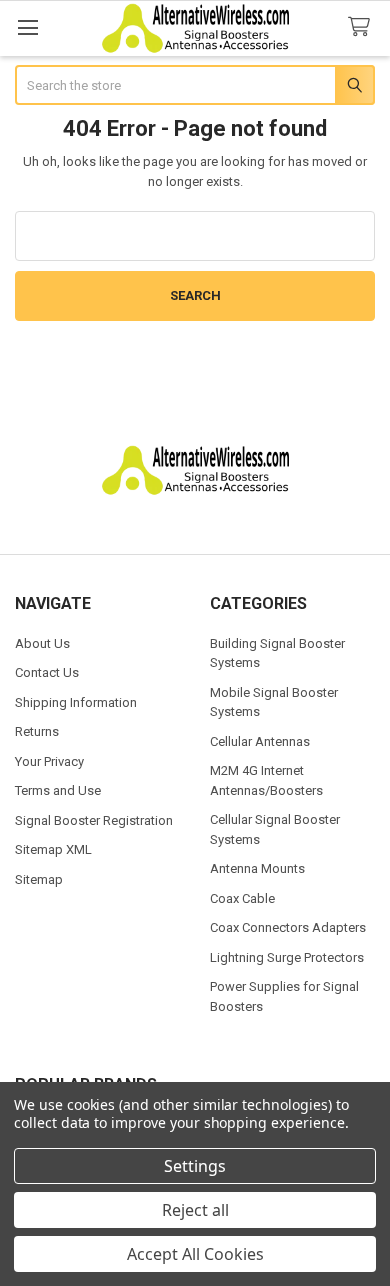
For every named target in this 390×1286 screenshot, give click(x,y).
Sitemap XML (53, 849)
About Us (42, 643)
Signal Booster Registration (94, 820)
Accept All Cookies (195, 1254)
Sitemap (39, 879)
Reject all (195, 1210)
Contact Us (47, 672)
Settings (195, 1166)
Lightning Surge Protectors (287, 957)
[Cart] (363, 27)
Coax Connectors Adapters (288, 927)
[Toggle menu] (27, 27)
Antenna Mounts (257, 868)
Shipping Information (76, 702)
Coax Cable (242, 898)
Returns (37, 731)
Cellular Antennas (260, 741)
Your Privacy (49, 761)
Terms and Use (58, 790)
